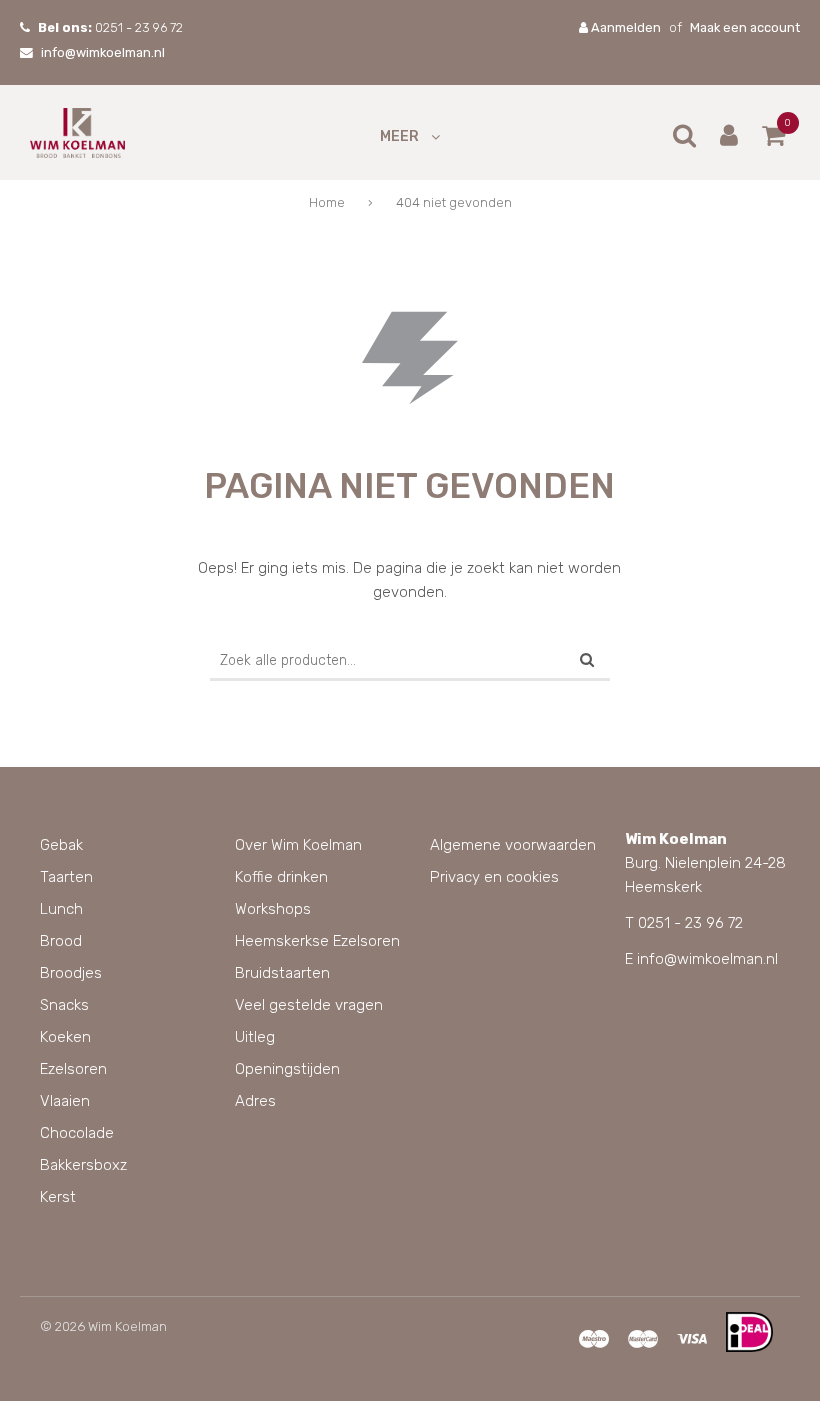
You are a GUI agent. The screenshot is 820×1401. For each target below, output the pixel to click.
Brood (61, 941)
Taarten (66, 877)
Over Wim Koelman (298, 845)
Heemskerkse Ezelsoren (317, 941)
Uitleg (255, 1037)
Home (327, 202)
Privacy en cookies (494, 877)
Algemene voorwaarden (513, 845)
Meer (399, 136)
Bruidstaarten (282, 973)
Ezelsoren (73, 1069)
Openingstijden (287, 1069)
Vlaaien (65, 1101)
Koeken (65, 1037)
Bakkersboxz (83, 1165)
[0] (773, 139)
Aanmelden (624, 27)
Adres (255, 1101)
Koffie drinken (281, 877)
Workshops (273, 909)
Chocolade (77, 1133)
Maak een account (745, 27)
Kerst (58, 1197)
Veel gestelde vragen (309, 1005)
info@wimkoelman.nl (103, 52)
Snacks (64, 1005)
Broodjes (71, 973)
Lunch (61, 909)
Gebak (61, 845)
